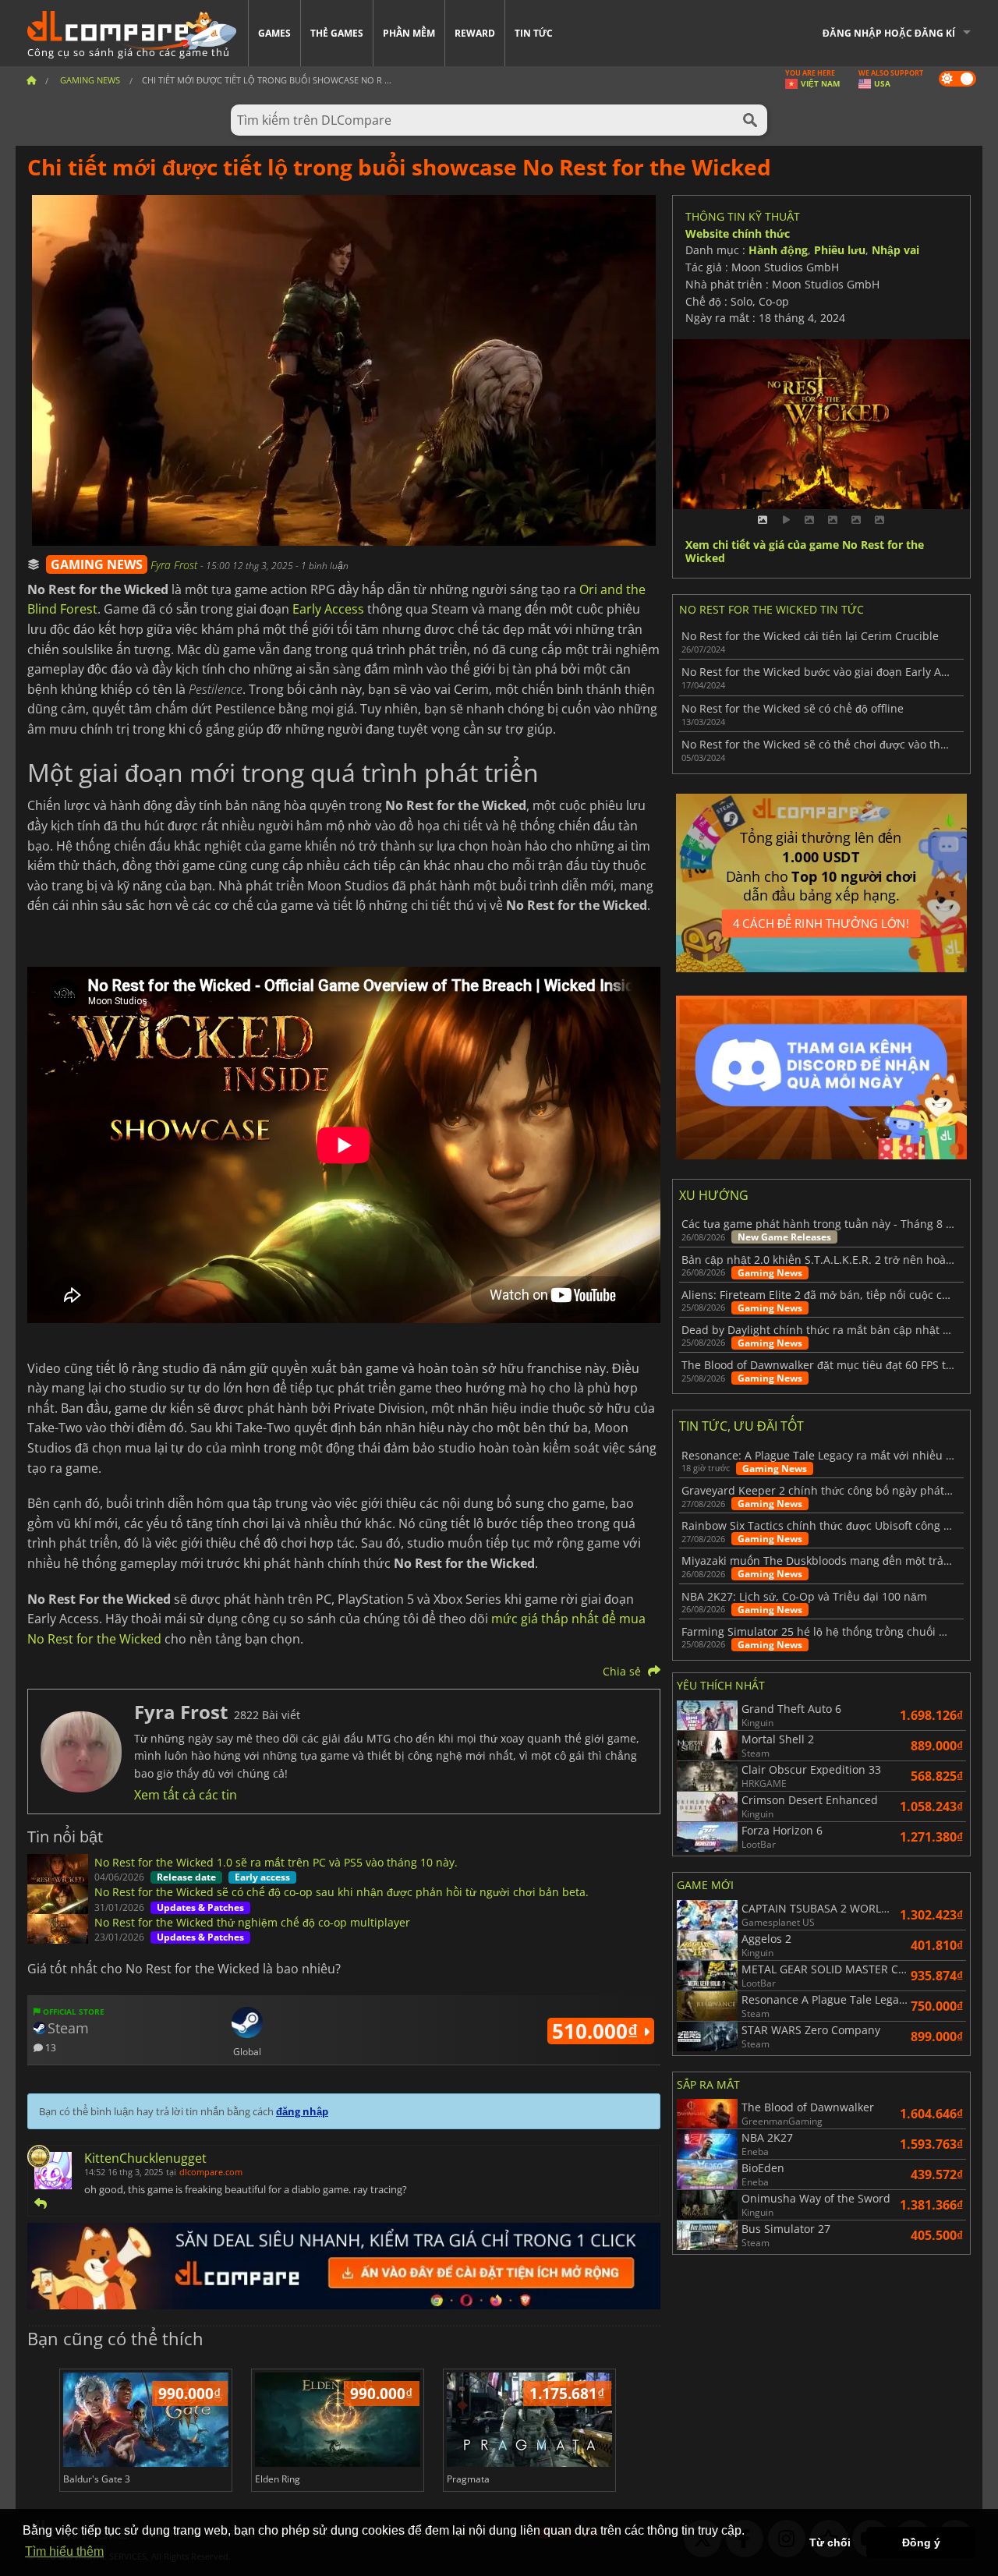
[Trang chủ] (31, 80)
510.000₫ (598, 2031)
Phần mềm (409, 33)
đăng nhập (302, 2111)
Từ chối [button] (830, 2542)
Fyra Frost (175, 565)
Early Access (328, 609)
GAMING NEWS (97, 564)
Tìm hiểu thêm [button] (64, 2551)
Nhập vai (895, 250)
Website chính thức (738, 234)
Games (274, 33)
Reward (475, 33)
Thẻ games (337, 33)
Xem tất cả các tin (186, 1795)
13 (50, 2047)
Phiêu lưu (840, 250)
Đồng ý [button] (921, 2542)
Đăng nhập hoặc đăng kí (889, 33)
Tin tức (534, 33)
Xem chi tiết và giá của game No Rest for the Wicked (805, 552)
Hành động (778, 250)
